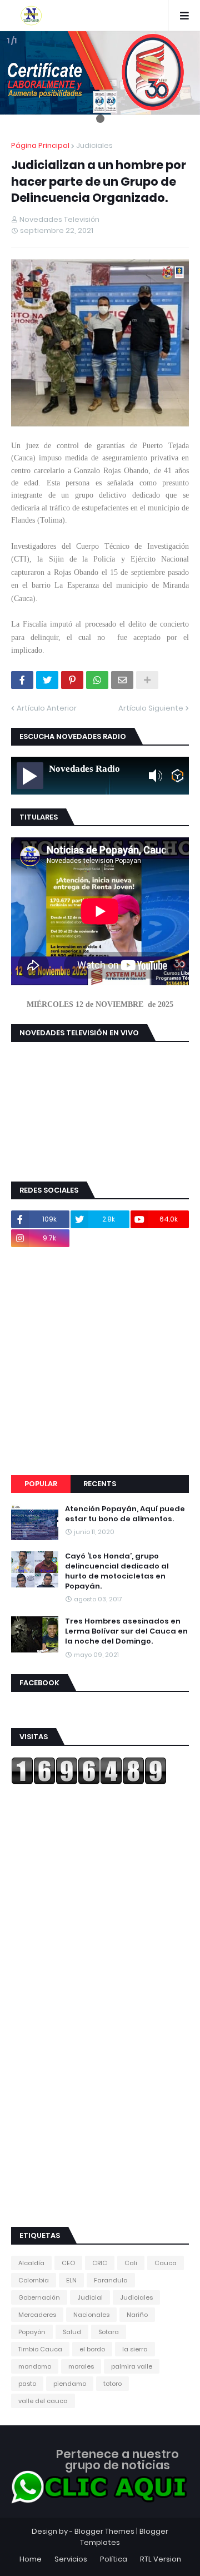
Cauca (166, 2263)
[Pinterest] (72, 680)
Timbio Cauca (40, 2349)
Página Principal (40, 145)
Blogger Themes (104, 2531)
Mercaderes (37, 2315)
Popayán (32, 2332)
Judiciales (94, 145)
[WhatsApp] (97, 680)
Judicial (90, 2297)
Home (31, 2559)
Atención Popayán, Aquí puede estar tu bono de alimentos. (125, 1514)
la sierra (135, 2349)
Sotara (109, 2332)
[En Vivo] (30, 776)
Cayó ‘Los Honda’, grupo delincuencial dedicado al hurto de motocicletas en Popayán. (117, 1572)
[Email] (122, 680)
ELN (71, 2280)
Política (114, 2559)
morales (81, 2366)
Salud (72, 2332)
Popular (41, 1484)
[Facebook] (22, 680)
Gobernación (39, 2297)
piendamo (70, 2384)
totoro (112, 2384)
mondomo (35, 2366)
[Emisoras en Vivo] (177, 776)
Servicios (71, 2559)
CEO (68, 2263)
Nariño (137, 2315)
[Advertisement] (100, 1361)
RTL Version (161, 2559)
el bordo (92, 2349)
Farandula (111, 2280)
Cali (131, 2263)
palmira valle (132, 2366)
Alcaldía (31, 2263)
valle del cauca (43, 2401)
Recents (100, 1484)
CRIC (100, 2263)
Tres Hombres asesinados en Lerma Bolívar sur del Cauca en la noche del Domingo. (126, 1631)
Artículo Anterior (47, 708)
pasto (27, 2384)
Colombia (34, 2280)
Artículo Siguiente (151, 708)
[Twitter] (47, 680)
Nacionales (91, 2315)
